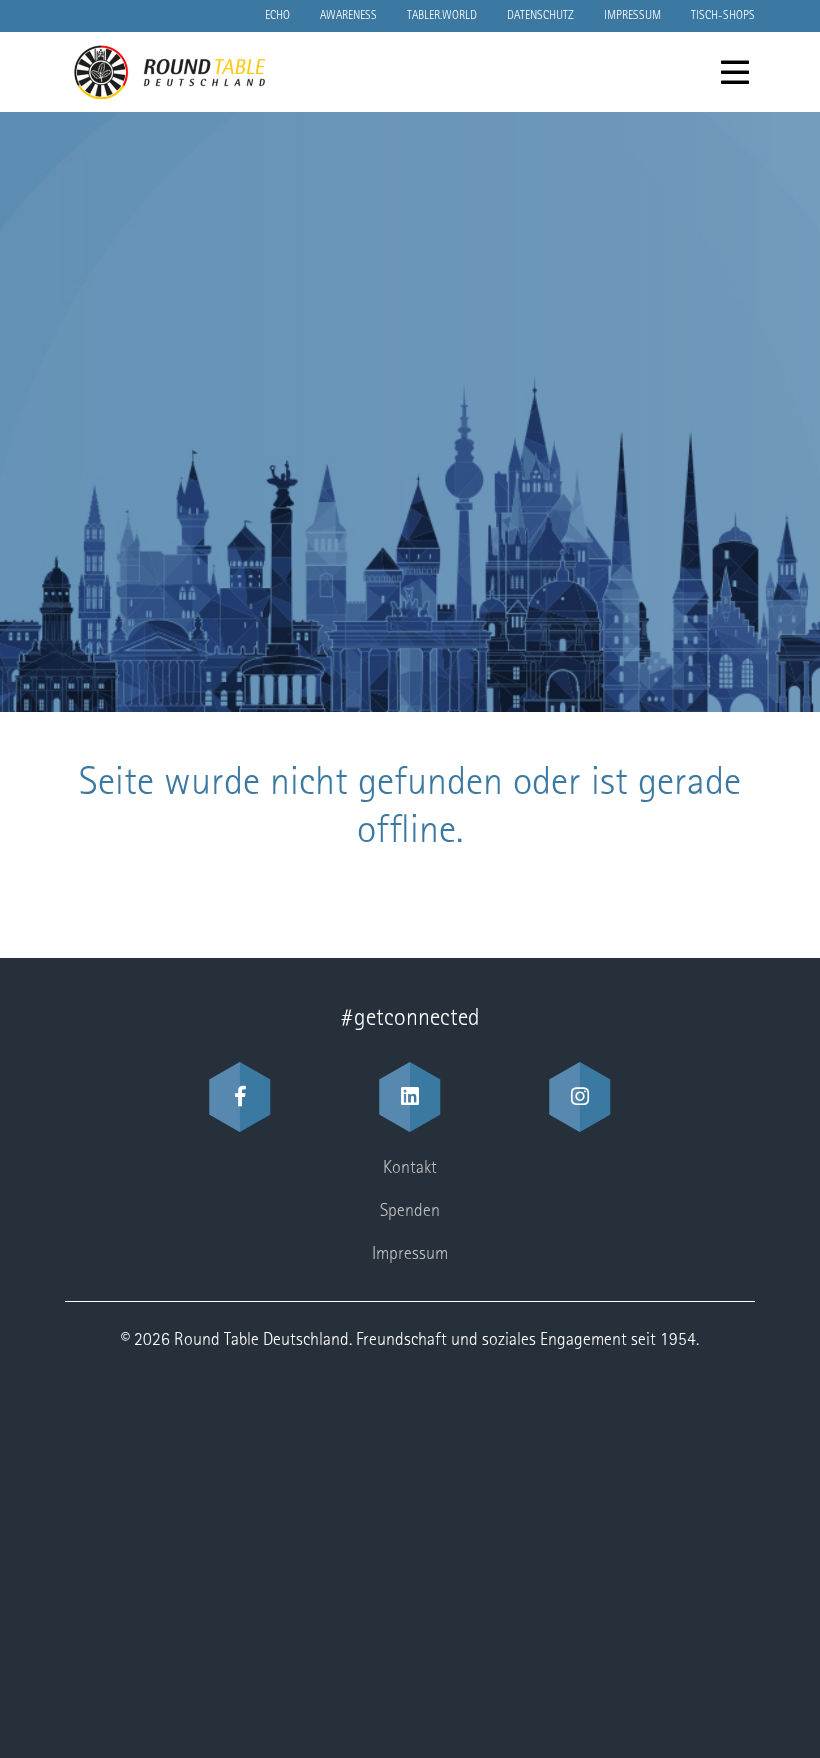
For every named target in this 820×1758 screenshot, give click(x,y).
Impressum (632, 16)
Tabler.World (442, 16)
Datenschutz (540, 16)
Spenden (410, 1212)
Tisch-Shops (723, 16)
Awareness (348, 16)
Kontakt (410, 1169)
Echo (277, 16)
